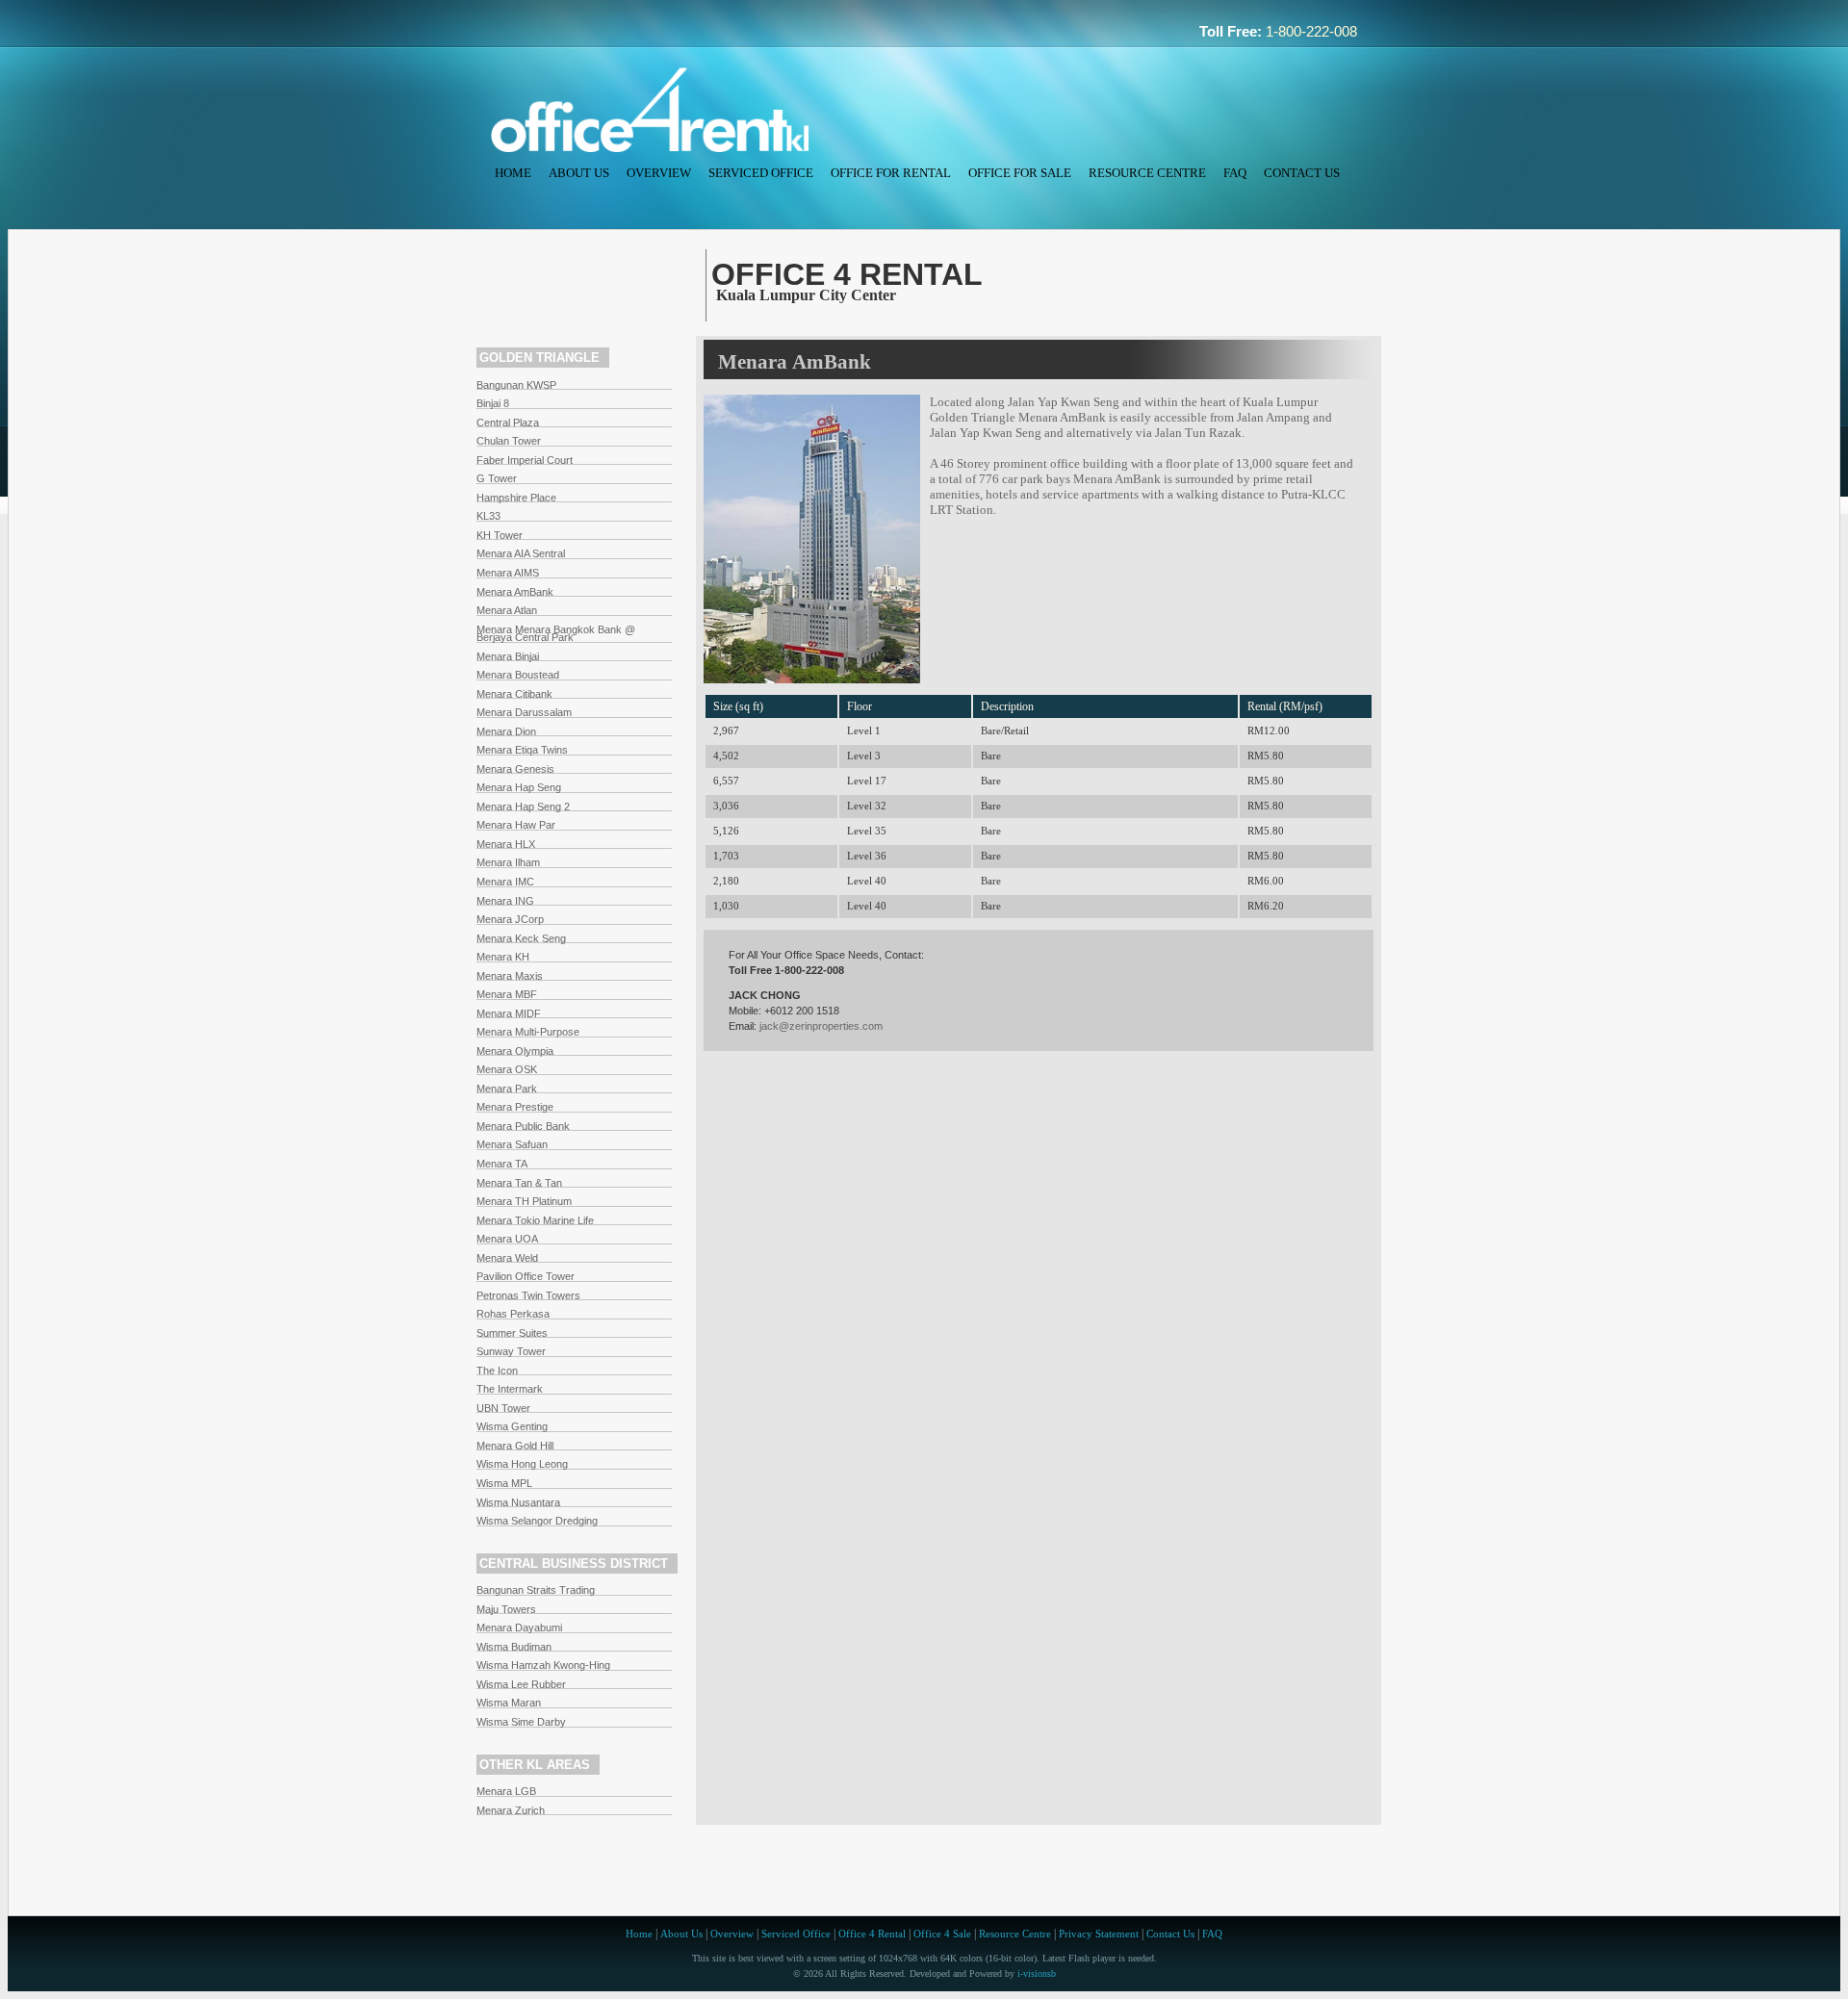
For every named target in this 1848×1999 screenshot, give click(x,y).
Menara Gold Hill (515, 1446)
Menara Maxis (510, 976)
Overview (659, 173)
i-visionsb (1037, 1973)
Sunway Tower (511, 1351)
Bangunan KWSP (516, 385)
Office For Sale (1020, 173)
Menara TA (502, 1164)
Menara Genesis (515, 769)
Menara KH (503, 957)
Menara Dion (506, 731)
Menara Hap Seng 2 (523, 807)
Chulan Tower (509, 441)
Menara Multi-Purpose (528, 1032)
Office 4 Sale (942, 1934)
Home (513, 173)
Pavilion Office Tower (526, 1276)
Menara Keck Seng (521, 938)
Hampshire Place (516, 498)
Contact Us (1302, 173)
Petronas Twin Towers (528, 1295)
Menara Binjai (508, 656)
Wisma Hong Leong (522, 1464)
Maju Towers (506, 1609)
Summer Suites (512, 1333)
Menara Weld (507, 1258)
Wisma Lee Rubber (521, 1684)
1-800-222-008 (1311, 32)
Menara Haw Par (516, 825)
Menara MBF (507, 994)
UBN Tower (503, 1408)
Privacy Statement (1099, 1934)
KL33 (488, 516)
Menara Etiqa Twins (522, 750)
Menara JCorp (510, 919)
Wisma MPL (504, 1483)
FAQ (1235, 173)
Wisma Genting (512, 1426)
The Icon (497, 1371)
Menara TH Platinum (524, 1201)
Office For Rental (891, 173)
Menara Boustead (518, 675)
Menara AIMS (508, 573)
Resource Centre (1147, 173)
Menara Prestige (515, 1107)
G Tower (497, 478)
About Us (579, 173)
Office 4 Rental (872, 1934)
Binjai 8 (493, 403)
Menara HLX (506, 844)
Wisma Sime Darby (521, 1722)
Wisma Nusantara (518, 1502)
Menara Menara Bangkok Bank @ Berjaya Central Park (556, 634)
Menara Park (507, 1089)
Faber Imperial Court (525, 460)
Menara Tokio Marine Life (535, 1220)
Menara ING (505, 901)
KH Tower (500, 535)
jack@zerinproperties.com (821, 1026)
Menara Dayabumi (519, 1627)
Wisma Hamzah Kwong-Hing (543, 1665)
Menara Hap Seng (519, 787)
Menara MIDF (509, 1013)
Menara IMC (505, 882)
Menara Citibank (514, 694)
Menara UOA (507, 1239)
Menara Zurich (511, 1810)
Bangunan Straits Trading (536, 1590)
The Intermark (510, 1389)
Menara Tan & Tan (519, 1183)
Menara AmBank (515, 592)
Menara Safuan (512, 1144)
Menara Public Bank (523, 1126)
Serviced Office (761, 173)
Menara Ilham (508, 862)
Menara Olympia (515, 1051)
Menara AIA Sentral (521, 553)
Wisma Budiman (514, 1647)
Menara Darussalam (524, 712)
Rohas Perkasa (513, 1314)
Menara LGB (506, 1791)
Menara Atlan (507, 610)
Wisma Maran (509, 1703)
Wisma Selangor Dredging (537, 1521)
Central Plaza (508, 423)
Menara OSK (507, 1069)
